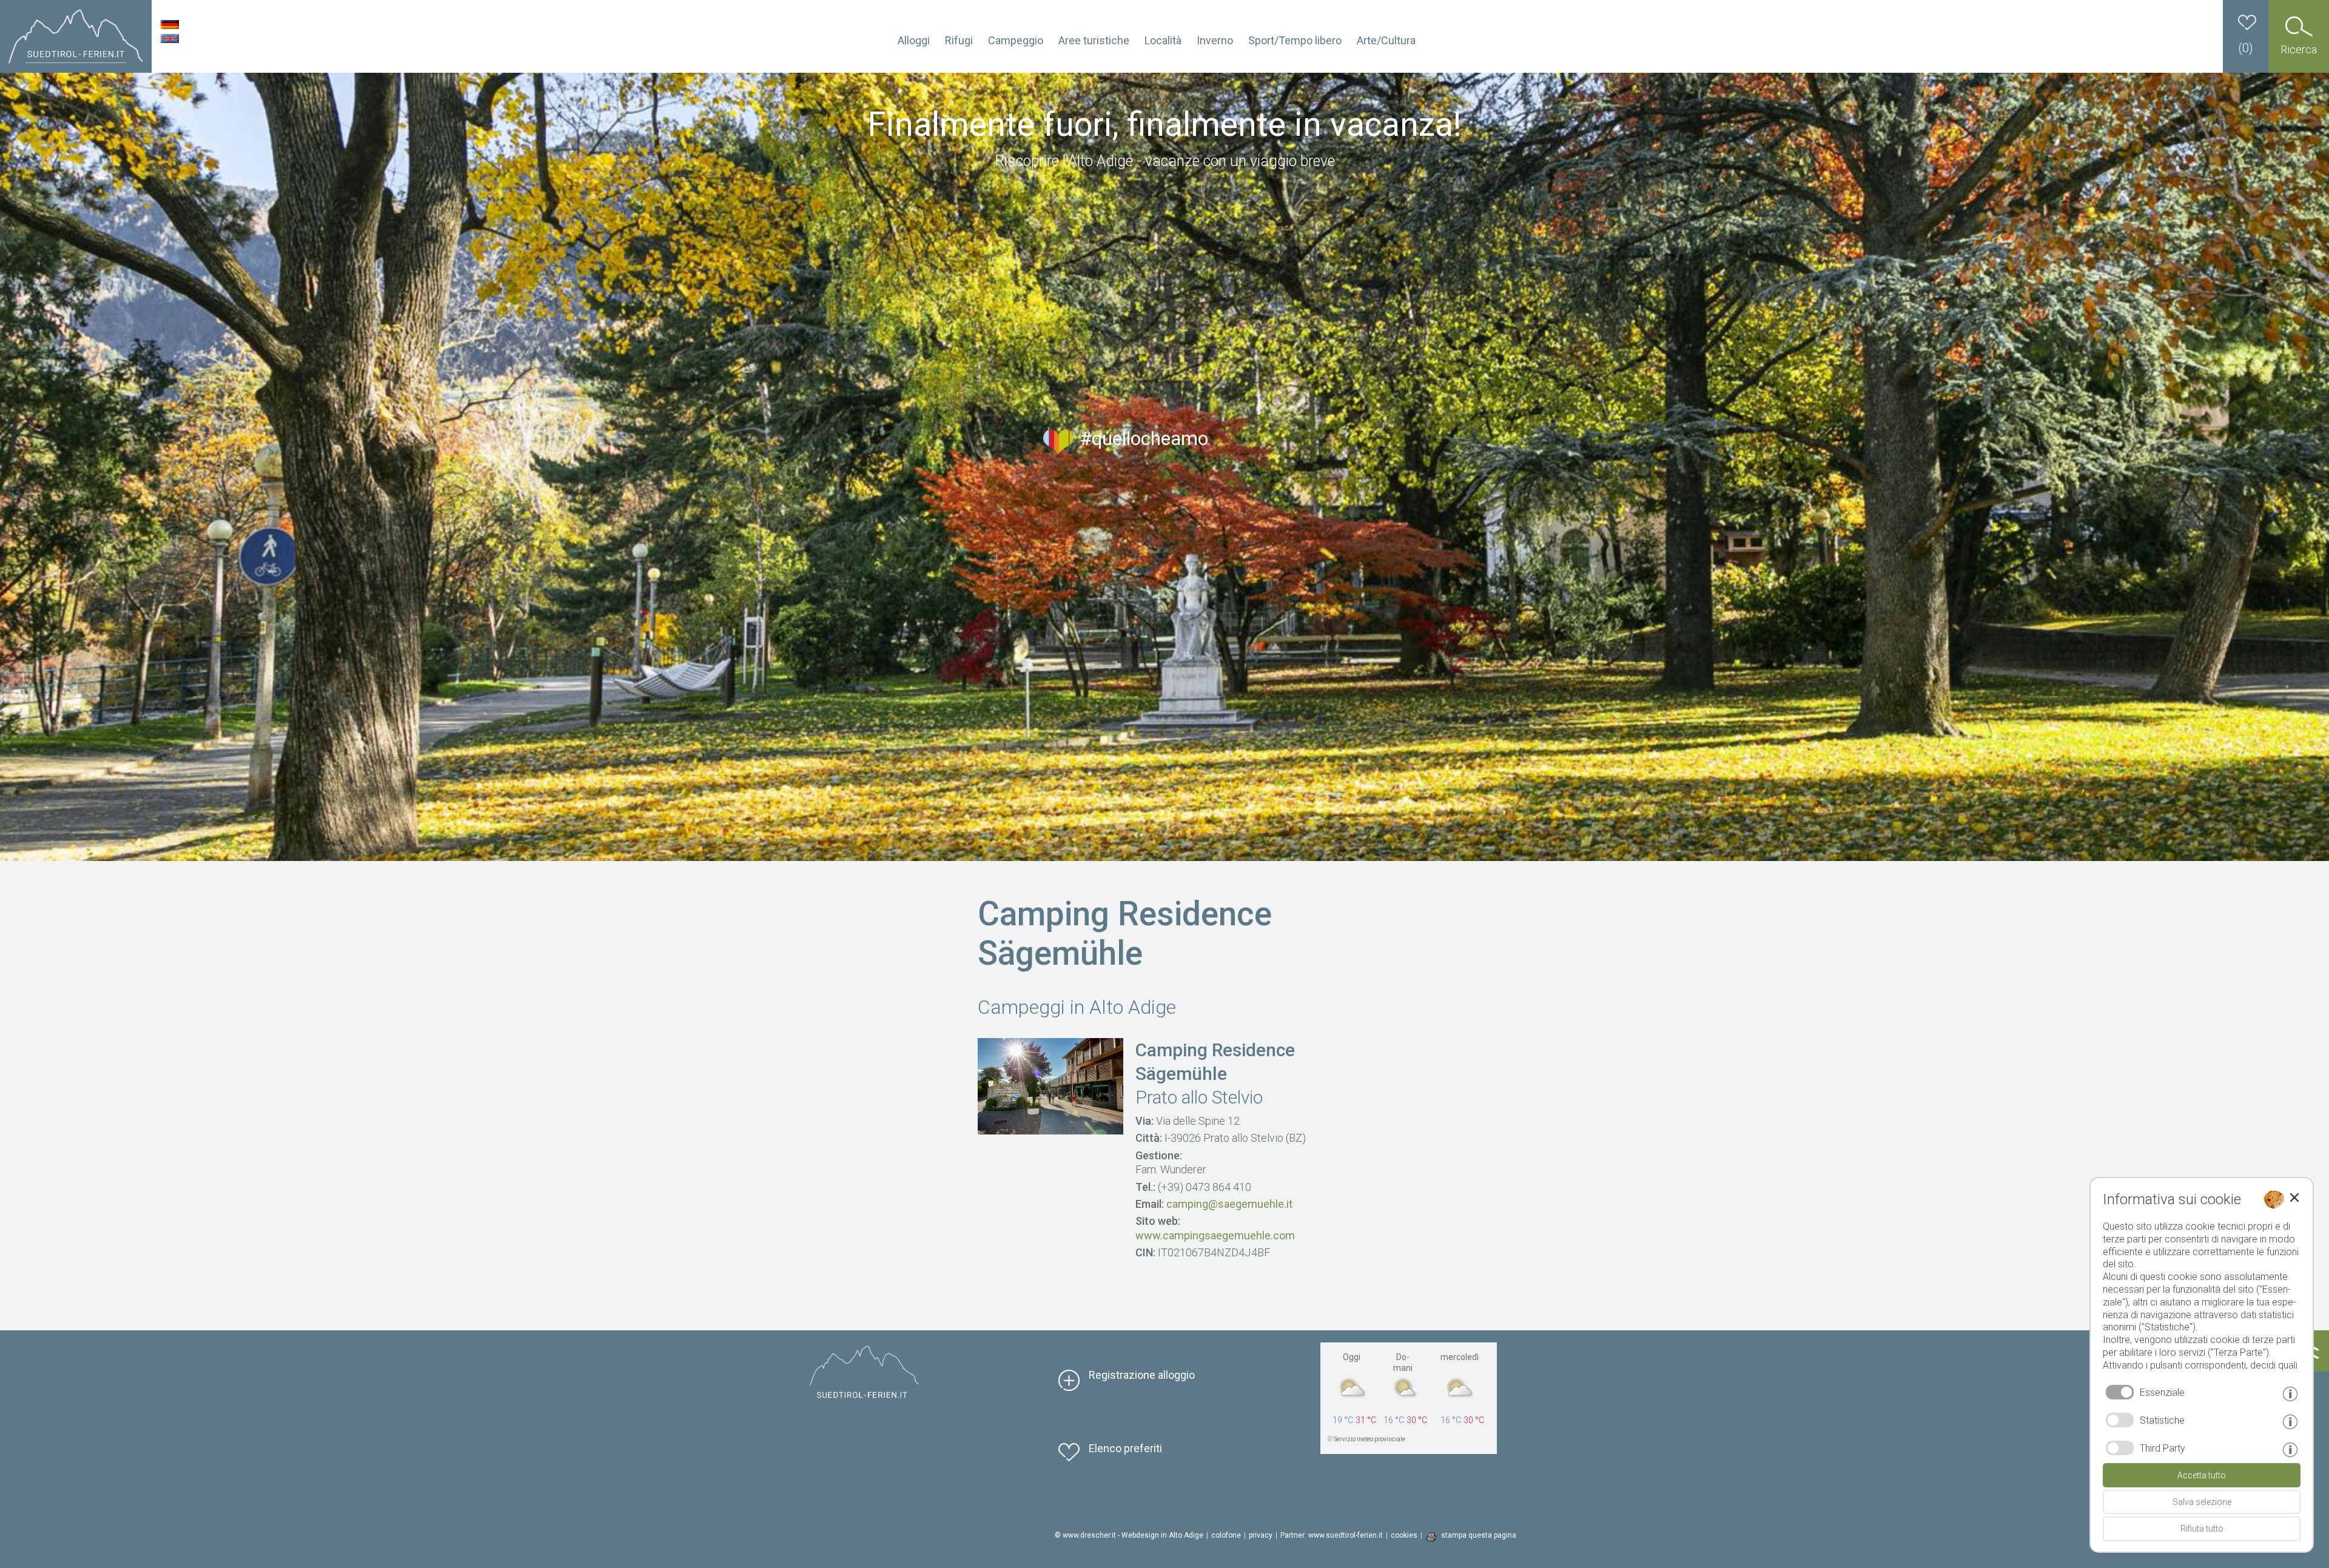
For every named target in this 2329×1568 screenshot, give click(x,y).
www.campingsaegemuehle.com (1215, 1235)
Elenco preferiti (1125, 1448)
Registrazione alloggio (1142, 1375)
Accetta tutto (2202, 1475)
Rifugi (959, 40)
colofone (1226, 1535)
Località (1163, 40)
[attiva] (2120, 1420)
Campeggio (1016, 40)
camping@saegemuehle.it (1229, 1204)
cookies (1404, 1535)
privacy (1261, 1535)
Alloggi (914, 40)
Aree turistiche (1094, 40)
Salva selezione (2202, 1502)
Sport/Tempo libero (1295, 40)
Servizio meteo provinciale (1370, 1439)
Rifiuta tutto (2202, 1529)
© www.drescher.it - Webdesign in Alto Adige (1129, 1535)
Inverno (1215, 40)
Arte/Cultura (1386, 40)
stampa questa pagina (1479, 1535)
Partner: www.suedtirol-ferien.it (1332, 1535)
